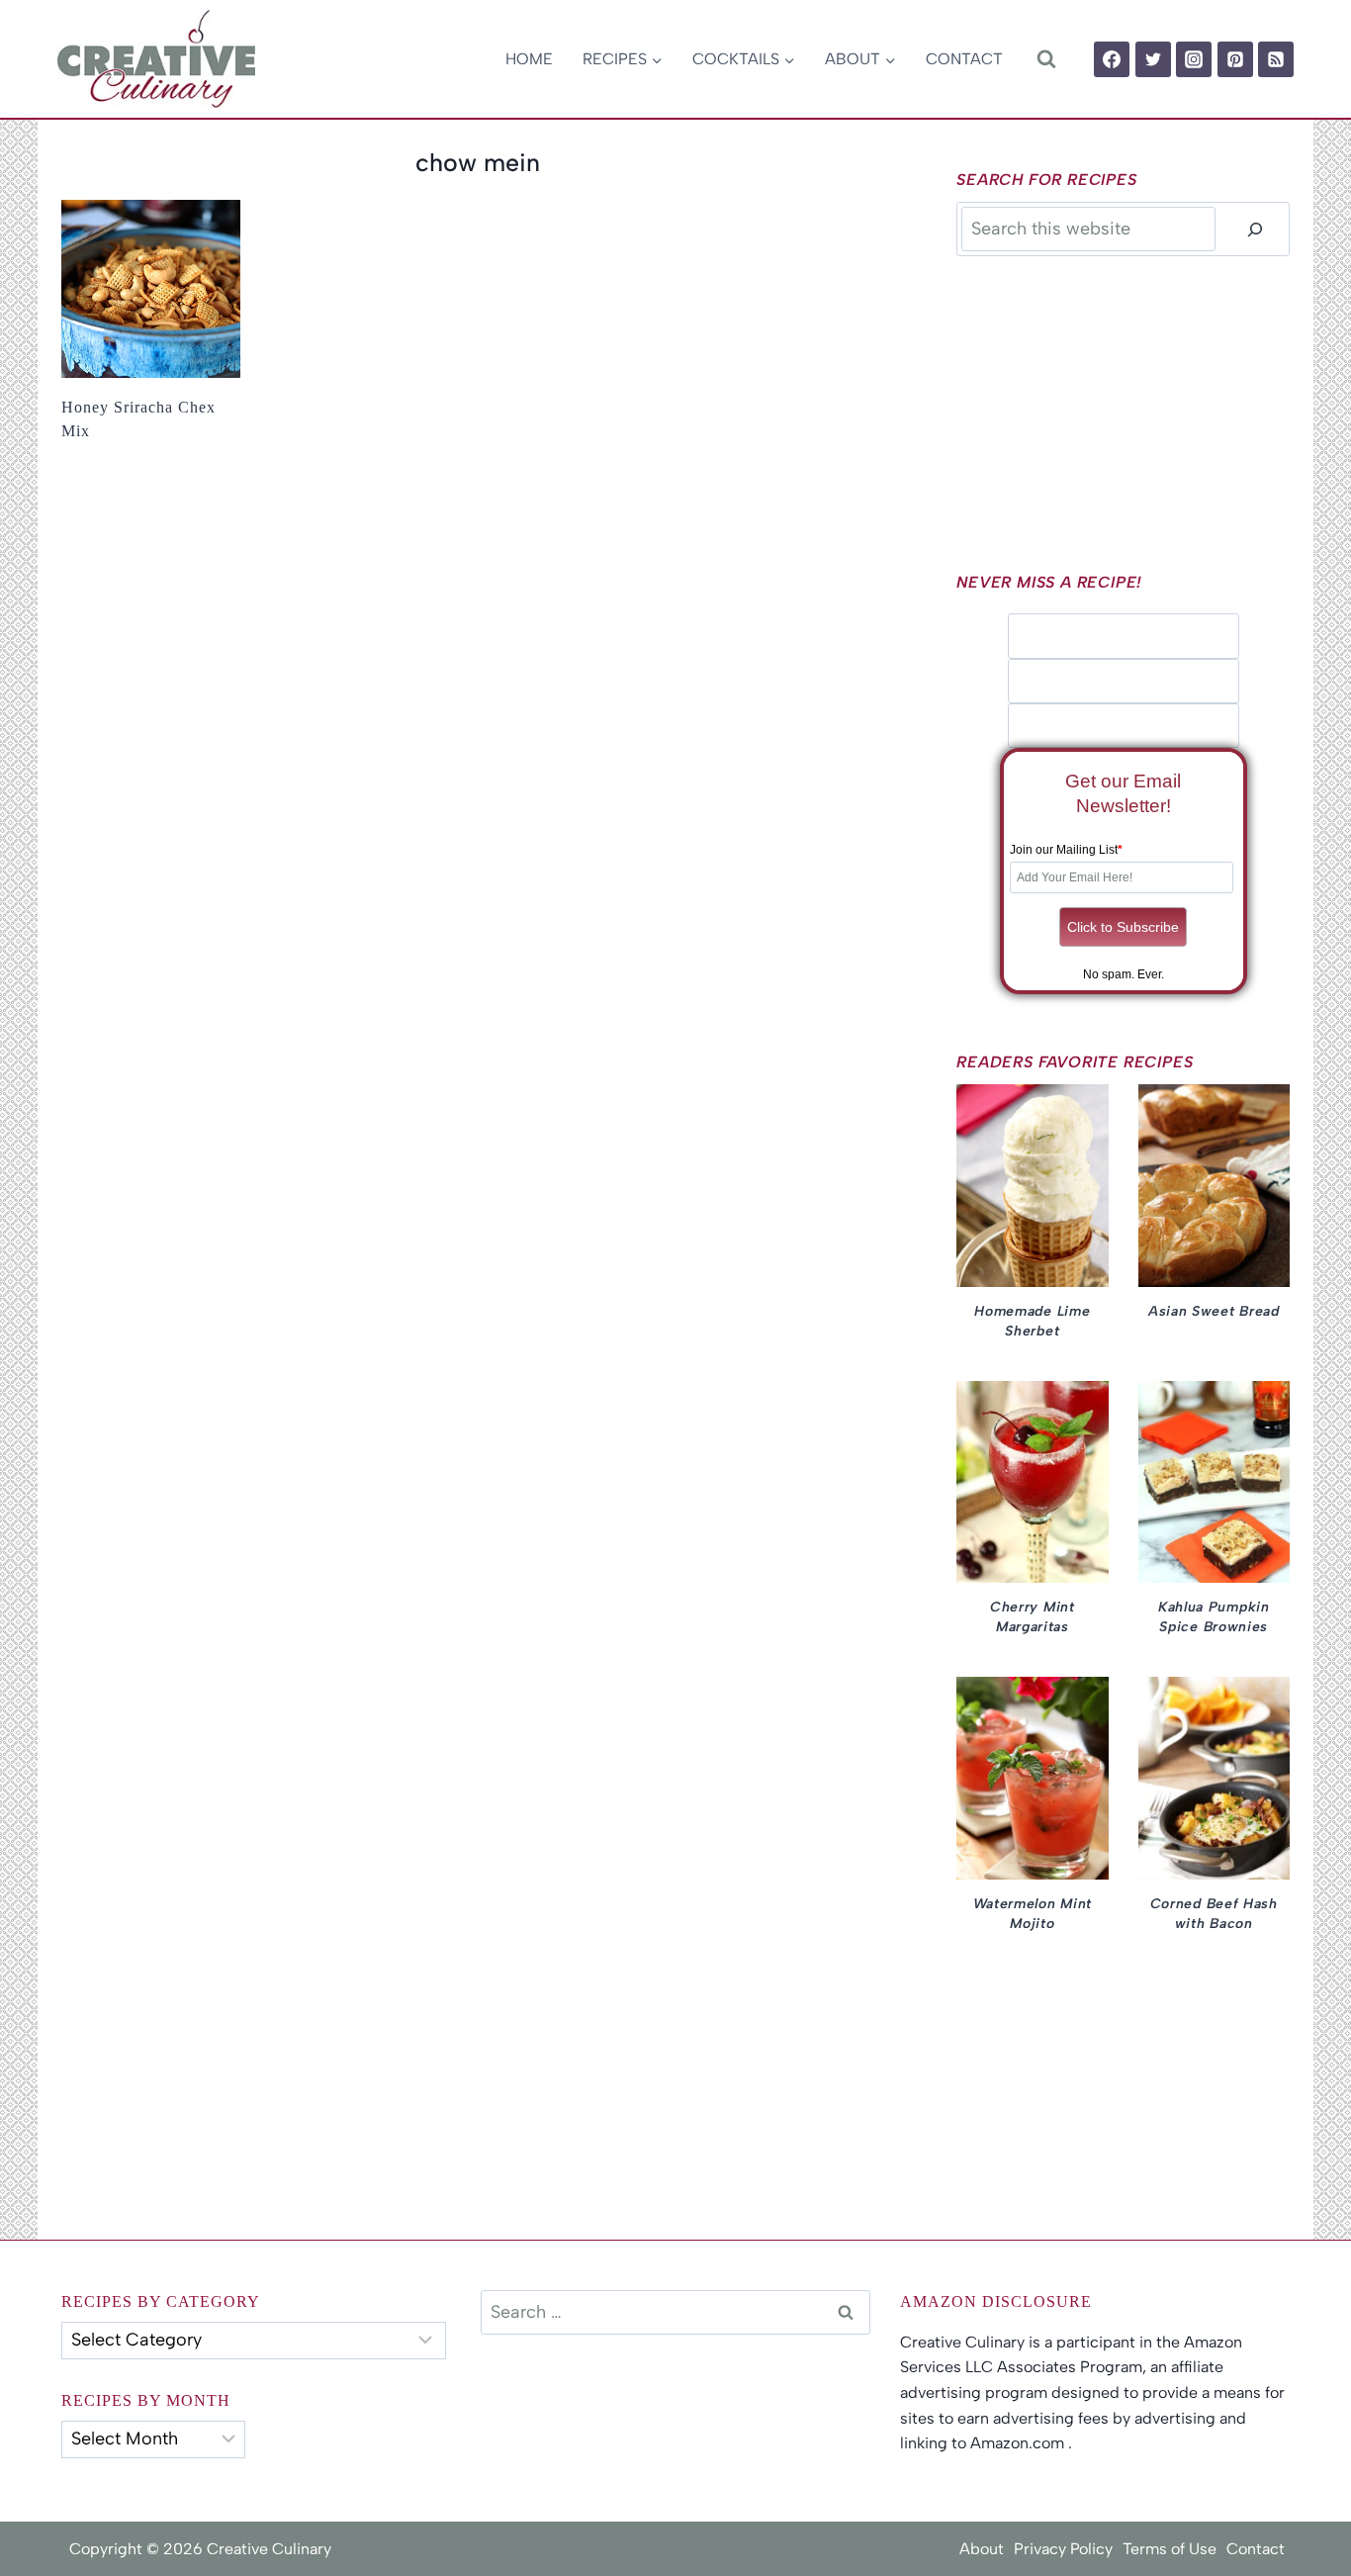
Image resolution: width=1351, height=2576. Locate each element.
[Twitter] (1153, 59)
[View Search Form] (1046, 59)
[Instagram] (1194, 59)
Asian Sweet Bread (1214, 1311)
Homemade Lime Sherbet (1032, 1321)
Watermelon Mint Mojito (1033, 1914)
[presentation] (151, 289)
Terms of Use (1170, 2549)
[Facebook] (1112, 59)
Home (529, 59)
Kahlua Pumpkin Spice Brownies (1214, 1617)
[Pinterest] (1235, 59)
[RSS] (1276, 59)
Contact (964, 59)
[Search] (1255, 229)
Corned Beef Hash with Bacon (1214, 1914)
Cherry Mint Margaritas (1033, 1617)
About (982, 2549)
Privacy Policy (1063, 2549)
